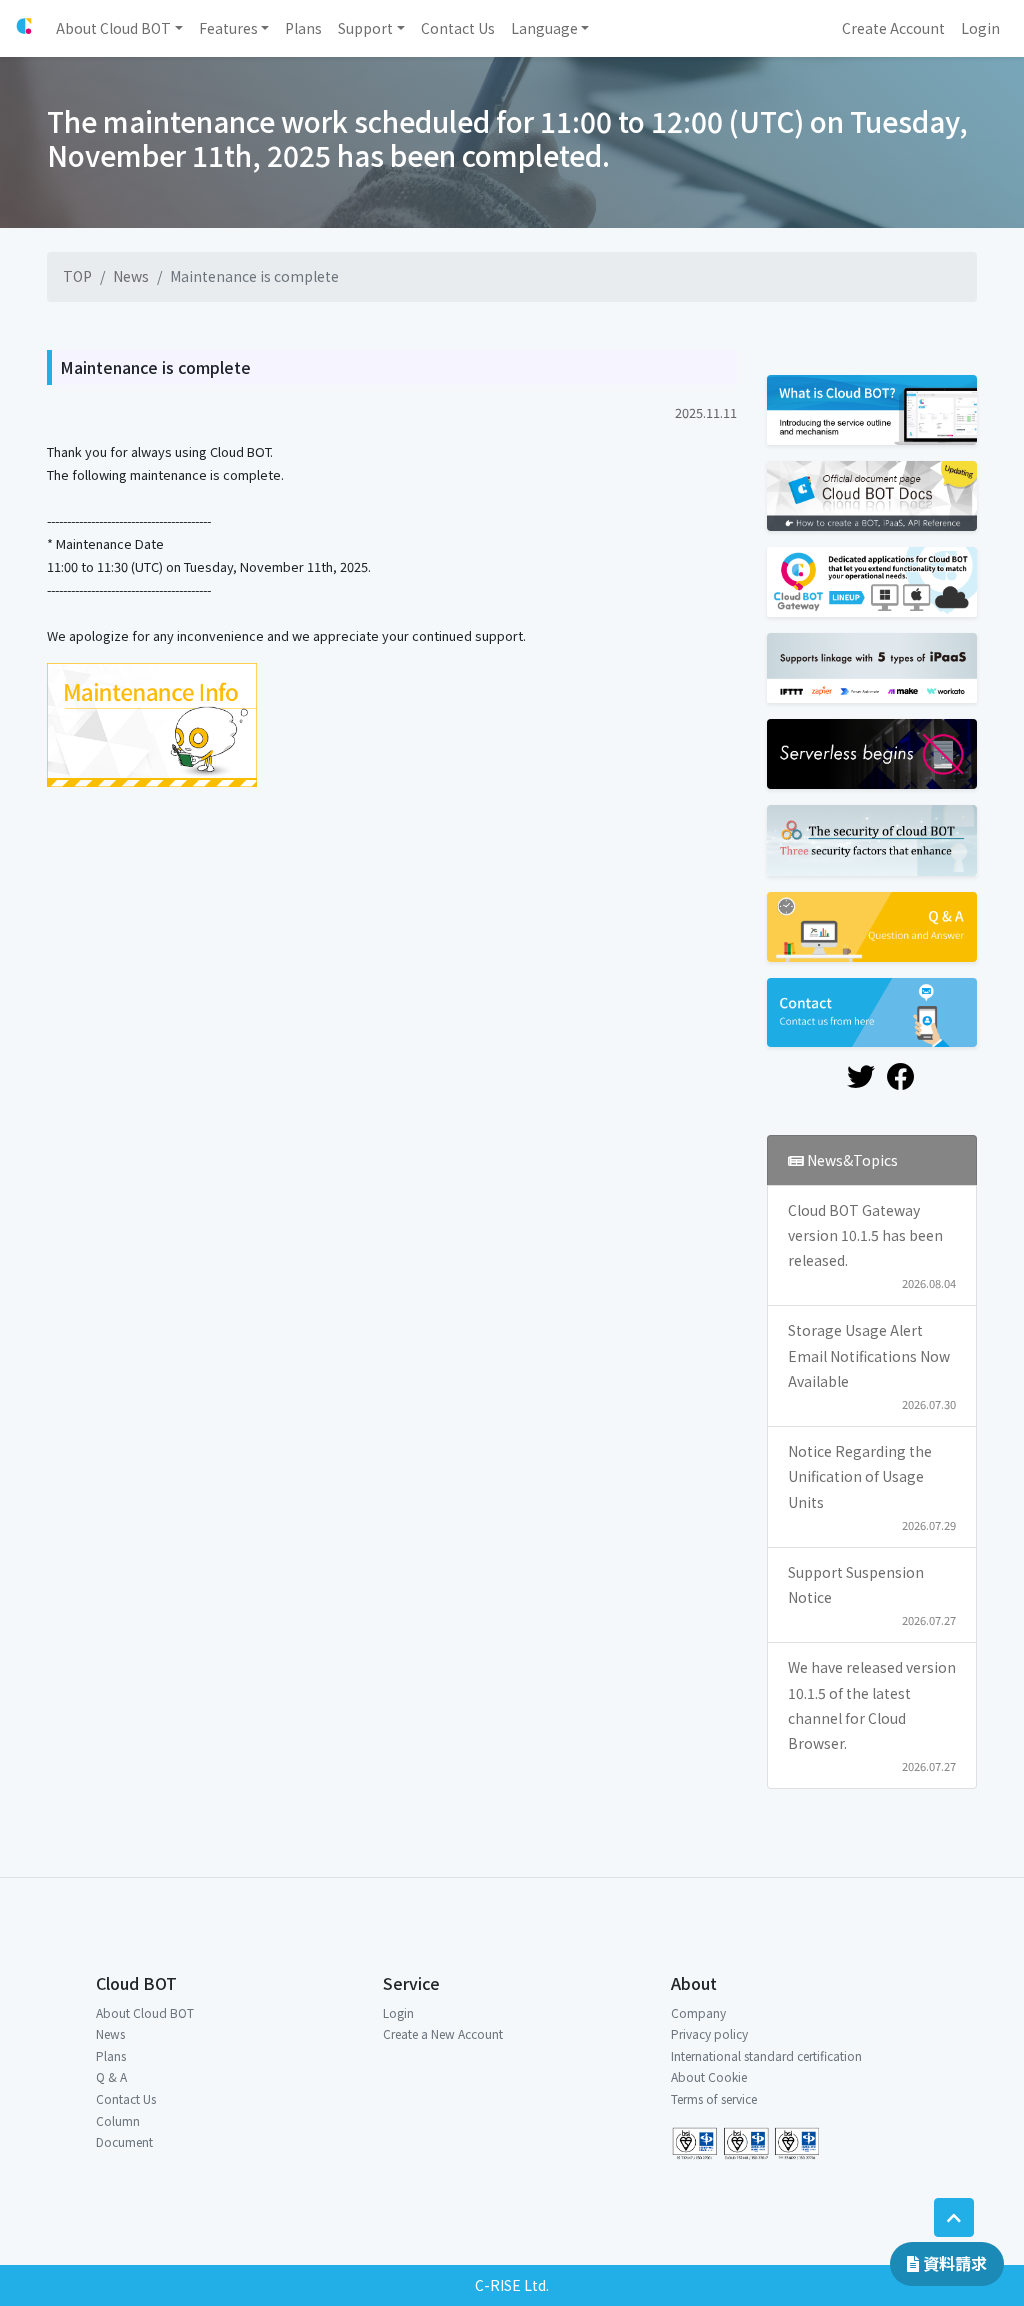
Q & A (111, 2076)
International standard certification (766, 2055)
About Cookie (709, 2076)
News (131, 276)
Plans (111, 2055)
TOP (77, 276)
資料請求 (953, 2263)
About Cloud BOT (145, 2012)
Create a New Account (443, 2033)
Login (398, 2012)
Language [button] (544, 28)
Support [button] (365, 28)
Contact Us (126, 2098)
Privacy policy (709, 2033)
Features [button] (228, 28)
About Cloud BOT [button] (113, 28)
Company (698, 2012)
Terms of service (714, 2098)
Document (124, 2141)
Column (118, 2120)
